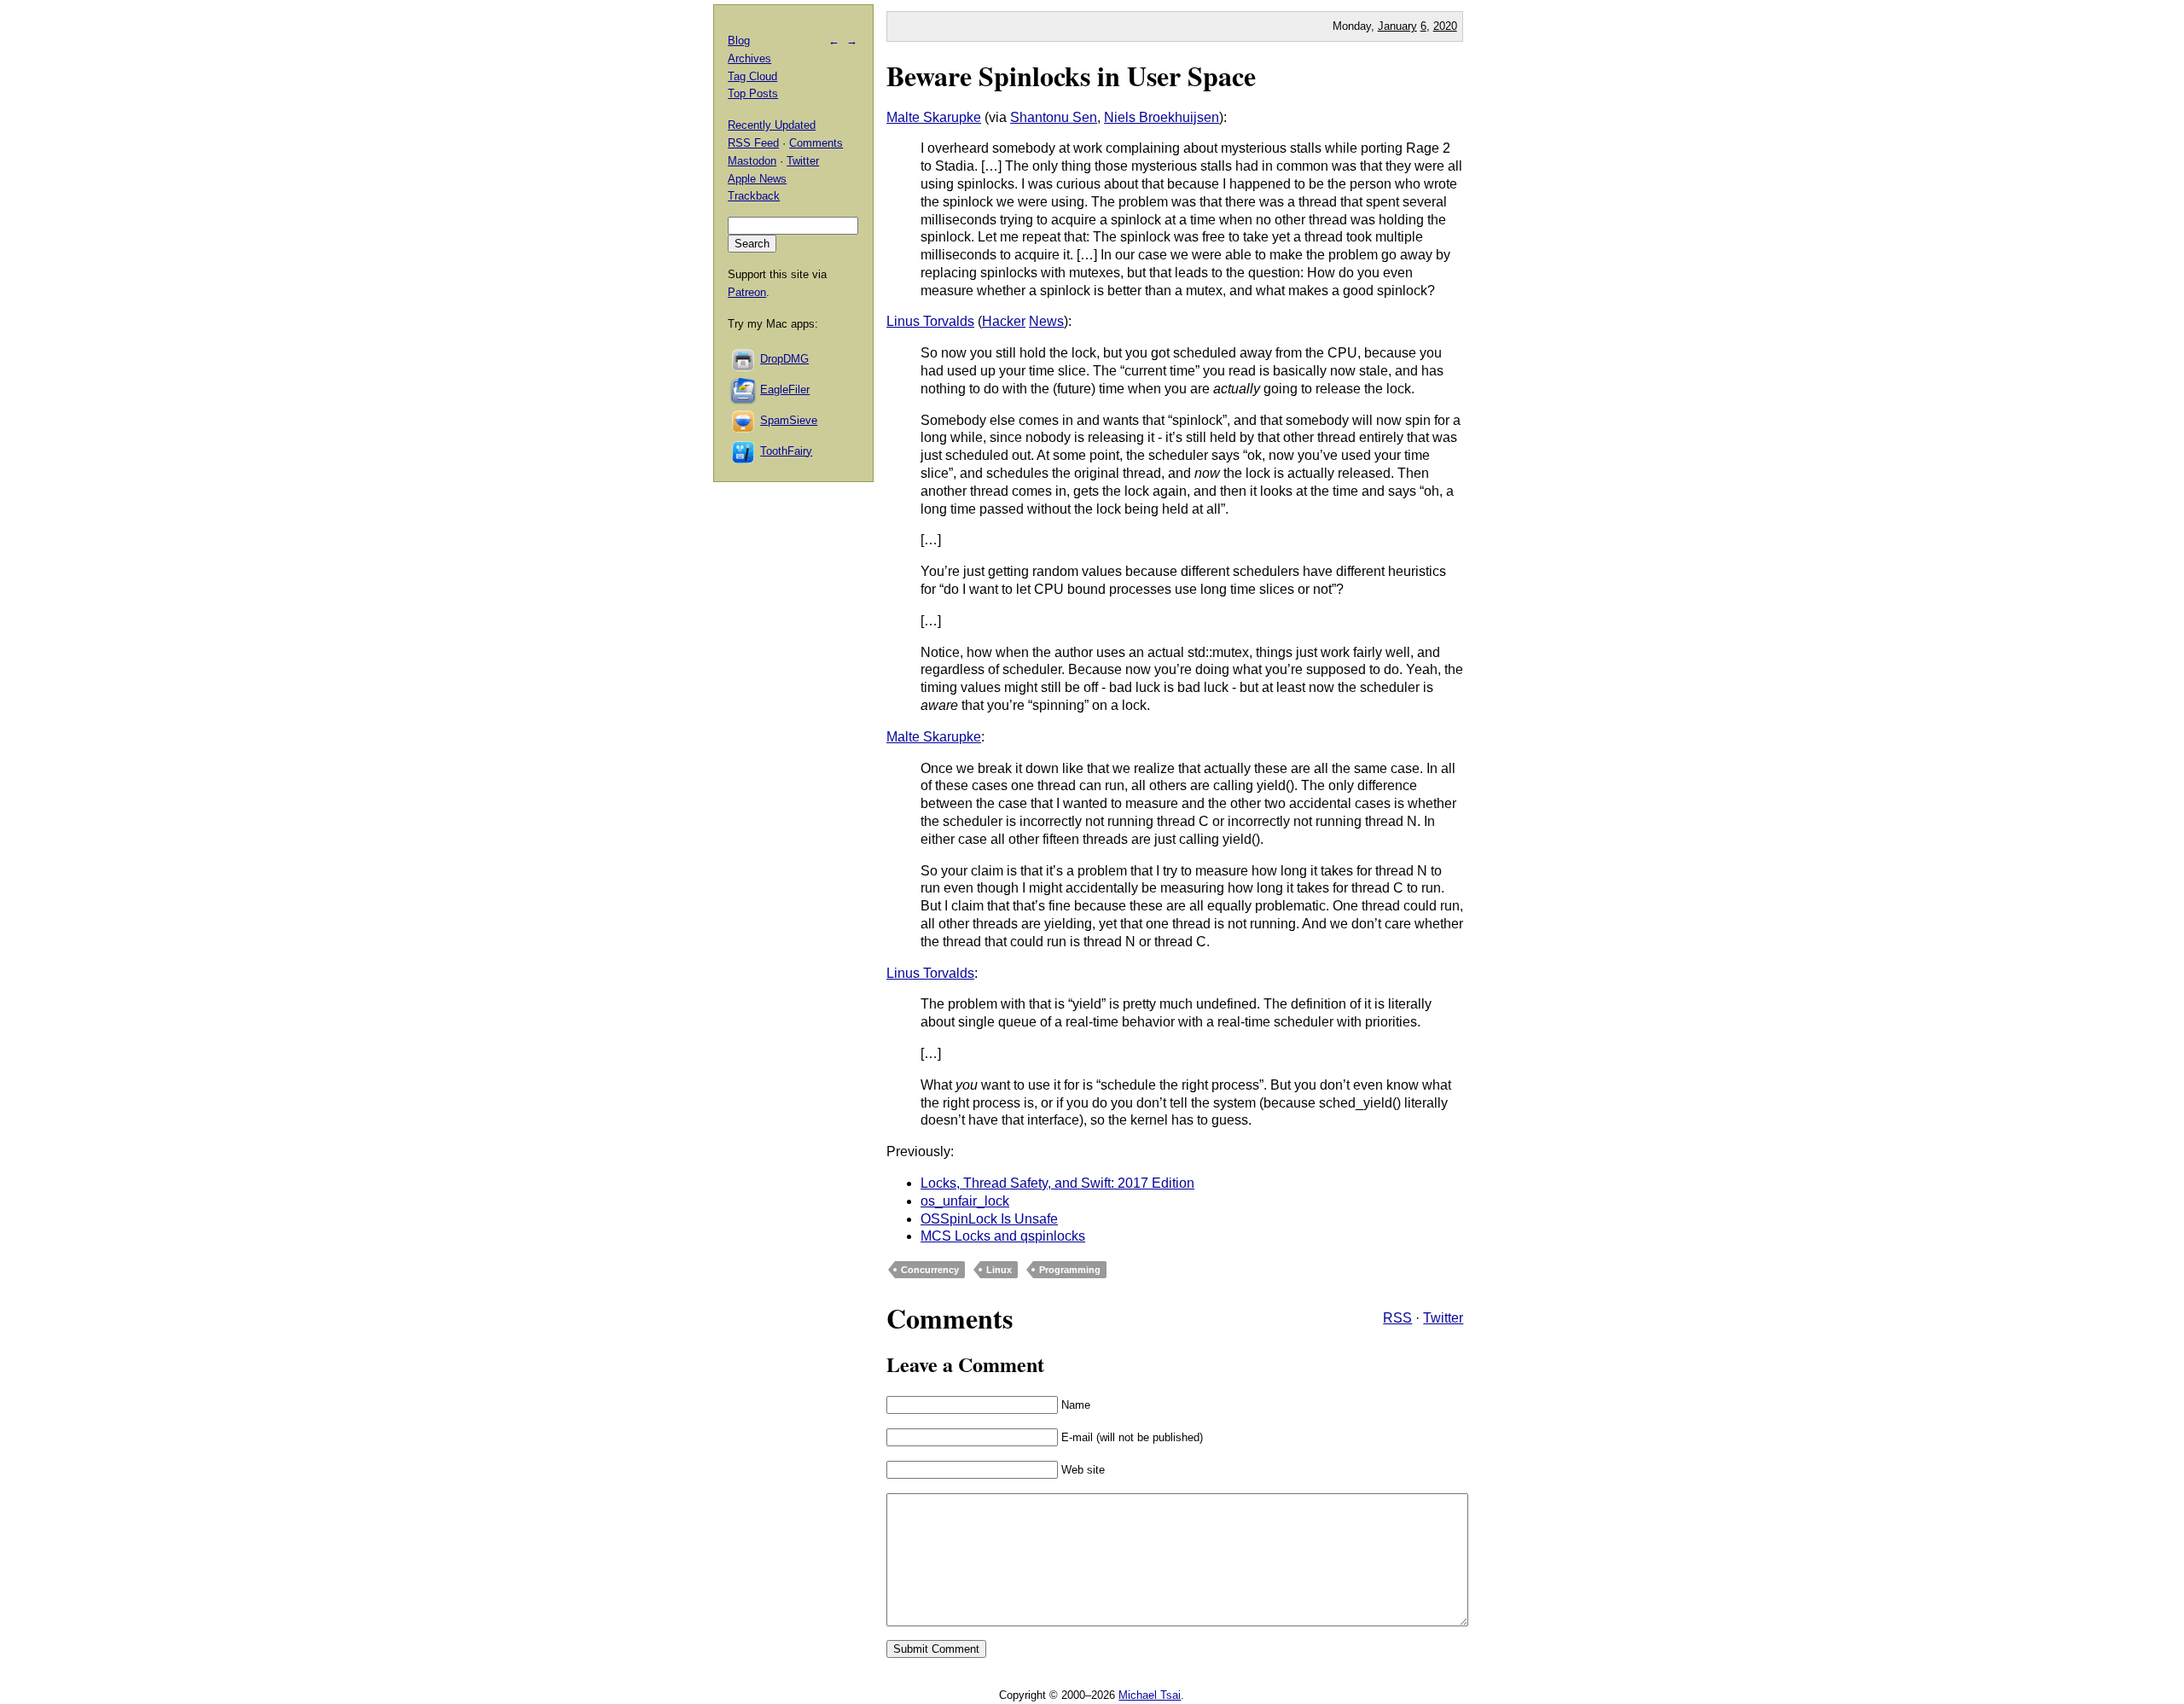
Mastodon (752, 161)
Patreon (747, 292)
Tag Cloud (752, 76)
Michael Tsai (1150, 1695)
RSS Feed (753, 143)
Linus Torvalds (930, 321)
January (1397, 26)
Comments (816, 143)
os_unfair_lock (965, 1201)
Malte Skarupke (934, 117)
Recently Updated (772, 125)
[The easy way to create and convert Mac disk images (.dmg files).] (744, 359)
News (1046, 321)
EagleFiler (785, 390)
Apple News (757, 179)
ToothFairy (786, 451)
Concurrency (930, 1270)
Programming (1070, 1270)
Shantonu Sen (1054, 117)
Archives (749, 58)
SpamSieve (789, 420)
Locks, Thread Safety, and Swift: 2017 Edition (1057, 1183)
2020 (1445, 26)
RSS (1397, 1318)
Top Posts (753, 93)
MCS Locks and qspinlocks (1003, 1236)
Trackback (754, 196)
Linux (999, 1270)
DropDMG (784, 359)
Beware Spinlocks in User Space (1071, 76)
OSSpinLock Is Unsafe (989, 1219)
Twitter (1443, 1318)
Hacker (1004, 321)
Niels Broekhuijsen (1162, 117)
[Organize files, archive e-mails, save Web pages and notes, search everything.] (744, 390)
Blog (739, 41)
